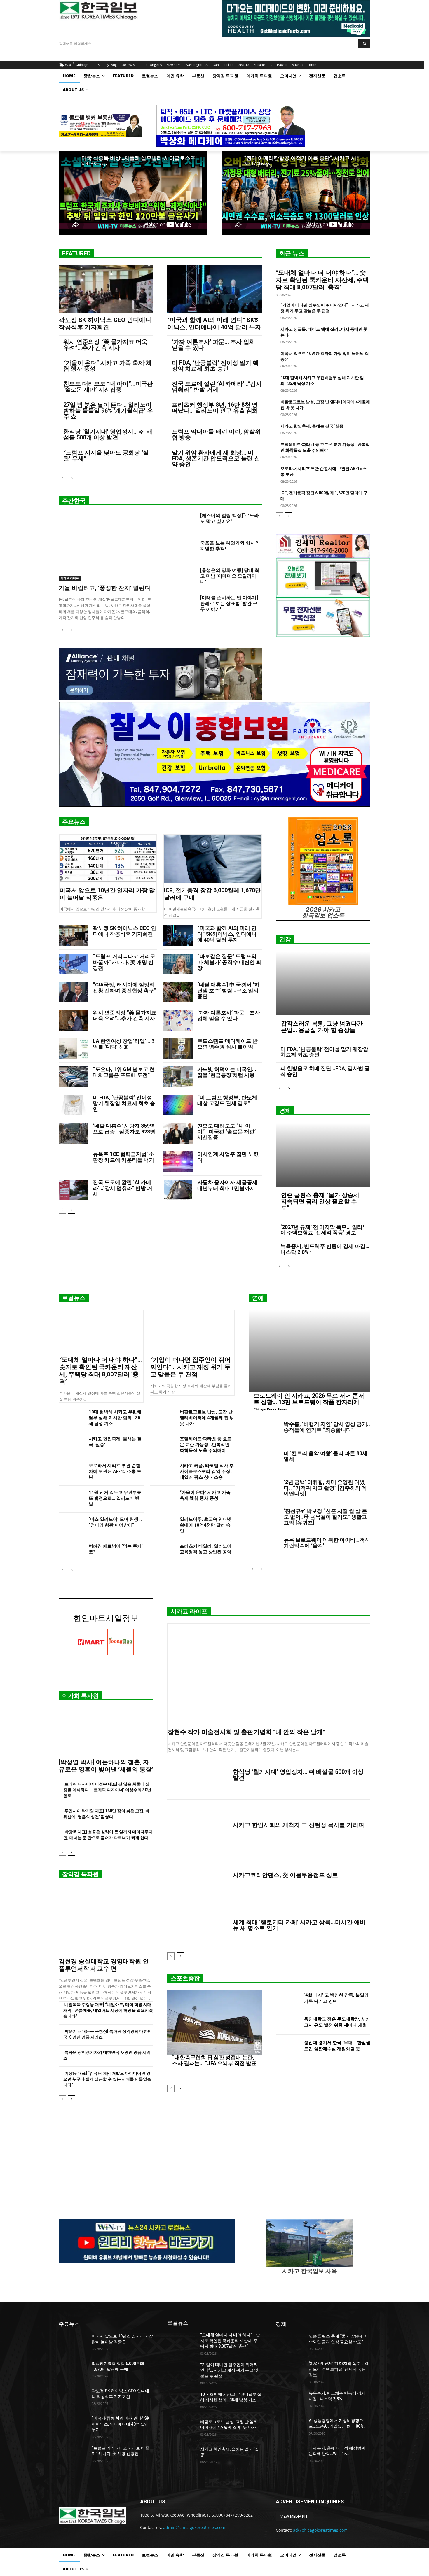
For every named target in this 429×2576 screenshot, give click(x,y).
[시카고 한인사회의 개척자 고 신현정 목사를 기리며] (198, 1825)
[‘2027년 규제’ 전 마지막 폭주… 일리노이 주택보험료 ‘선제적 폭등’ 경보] (290, 2371)
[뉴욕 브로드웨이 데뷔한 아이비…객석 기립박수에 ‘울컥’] (264, 1548)
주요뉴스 (74, 822)
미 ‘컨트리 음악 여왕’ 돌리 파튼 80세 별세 (326, 1456)
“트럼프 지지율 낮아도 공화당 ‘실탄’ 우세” (106, 455)
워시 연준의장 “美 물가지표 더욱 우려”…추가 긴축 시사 (105, 345)
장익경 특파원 (80, 1874)
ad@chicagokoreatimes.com (320, 2530)
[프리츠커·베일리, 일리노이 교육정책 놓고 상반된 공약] (162, 1552)
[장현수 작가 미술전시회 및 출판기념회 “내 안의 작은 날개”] (269, 1674)
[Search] (364, 43)
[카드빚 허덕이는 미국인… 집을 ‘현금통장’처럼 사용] (178, 1077)
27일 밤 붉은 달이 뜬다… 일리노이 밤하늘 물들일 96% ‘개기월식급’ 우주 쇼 (108, 411)
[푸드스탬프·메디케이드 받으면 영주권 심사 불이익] (178, 1048)
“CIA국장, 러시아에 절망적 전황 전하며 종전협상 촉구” (124, 988)
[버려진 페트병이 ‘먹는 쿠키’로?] (71, 1552)
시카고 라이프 (70, 578)
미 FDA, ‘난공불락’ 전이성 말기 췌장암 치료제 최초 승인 (215, 366)
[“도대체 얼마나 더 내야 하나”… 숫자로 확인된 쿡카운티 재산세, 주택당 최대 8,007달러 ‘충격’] (101, 1331)
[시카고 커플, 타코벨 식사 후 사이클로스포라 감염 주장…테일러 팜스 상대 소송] (162, 1472)
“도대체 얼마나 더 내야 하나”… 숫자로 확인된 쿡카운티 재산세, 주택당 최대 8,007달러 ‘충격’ (322, 280)
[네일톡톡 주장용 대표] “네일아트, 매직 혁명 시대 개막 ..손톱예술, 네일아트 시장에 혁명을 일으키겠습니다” (108, 2010)
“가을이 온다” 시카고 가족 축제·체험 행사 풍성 (107, 366)
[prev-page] (62, 479)
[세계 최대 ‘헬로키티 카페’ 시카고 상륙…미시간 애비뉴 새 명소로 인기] (198, 1925)
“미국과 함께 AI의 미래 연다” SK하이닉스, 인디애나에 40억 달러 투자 (214, 324)
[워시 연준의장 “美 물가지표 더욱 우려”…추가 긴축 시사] (73, 1020)
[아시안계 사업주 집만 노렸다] (178, 1162)
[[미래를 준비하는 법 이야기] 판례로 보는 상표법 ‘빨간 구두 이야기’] (181, 605)
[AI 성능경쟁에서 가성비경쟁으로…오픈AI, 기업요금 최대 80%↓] (290, 2428)
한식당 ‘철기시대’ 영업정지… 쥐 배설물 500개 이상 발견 (108, 434)
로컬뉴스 (74, 1298)
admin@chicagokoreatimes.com (194, 2527)
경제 (285, 1111)
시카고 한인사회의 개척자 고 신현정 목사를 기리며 (299, 1825)
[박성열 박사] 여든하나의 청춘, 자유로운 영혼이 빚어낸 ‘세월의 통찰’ (106, 1766)
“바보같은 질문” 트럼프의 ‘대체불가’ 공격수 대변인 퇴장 (229, 962)
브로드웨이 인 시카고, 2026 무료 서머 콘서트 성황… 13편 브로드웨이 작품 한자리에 (309, 1399)
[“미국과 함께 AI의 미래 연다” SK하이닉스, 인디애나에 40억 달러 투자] (214, 289)
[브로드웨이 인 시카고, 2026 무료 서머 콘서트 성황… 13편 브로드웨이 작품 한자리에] (309, 1351)
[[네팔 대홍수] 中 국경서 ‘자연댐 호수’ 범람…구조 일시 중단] (178, 992)
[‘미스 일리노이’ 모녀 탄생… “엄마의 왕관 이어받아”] (71, 1525)
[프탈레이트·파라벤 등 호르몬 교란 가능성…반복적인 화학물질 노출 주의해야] (162, 1445)
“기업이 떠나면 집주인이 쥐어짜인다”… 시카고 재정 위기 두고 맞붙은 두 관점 (190, 1367)
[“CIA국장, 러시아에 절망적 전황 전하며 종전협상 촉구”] (73, 992)
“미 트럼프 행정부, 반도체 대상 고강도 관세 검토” (227, 1100)
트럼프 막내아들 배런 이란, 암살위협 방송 (216, 434)
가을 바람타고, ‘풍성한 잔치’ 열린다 (105, 588)
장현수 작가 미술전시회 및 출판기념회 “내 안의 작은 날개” (247, 1732)
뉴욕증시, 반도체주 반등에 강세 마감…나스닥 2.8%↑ (325, 1249)
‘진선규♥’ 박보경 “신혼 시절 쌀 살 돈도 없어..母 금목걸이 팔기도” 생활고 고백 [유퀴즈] (325, 1517)
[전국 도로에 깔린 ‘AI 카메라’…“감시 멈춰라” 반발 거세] (73, 1190)
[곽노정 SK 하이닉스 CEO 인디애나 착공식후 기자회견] (106, 289)
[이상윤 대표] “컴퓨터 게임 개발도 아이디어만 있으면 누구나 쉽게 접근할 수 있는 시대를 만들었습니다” (107, 2079)
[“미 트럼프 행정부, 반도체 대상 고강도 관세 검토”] (178, 1105)
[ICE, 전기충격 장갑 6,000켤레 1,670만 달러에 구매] (212, 859)
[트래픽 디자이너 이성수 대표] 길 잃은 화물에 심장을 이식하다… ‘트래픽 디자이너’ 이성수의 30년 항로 (107, 1790)
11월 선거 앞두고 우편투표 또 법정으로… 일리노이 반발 (115, 1498)
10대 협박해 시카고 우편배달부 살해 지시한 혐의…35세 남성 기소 (115, 1418)
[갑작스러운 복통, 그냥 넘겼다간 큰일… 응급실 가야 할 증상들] (323, 983)
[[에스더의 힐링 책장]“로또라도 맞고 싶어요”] (181, 523)
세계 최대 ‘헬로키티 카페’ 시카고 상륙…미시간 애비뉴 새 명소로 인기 (299, 1925)
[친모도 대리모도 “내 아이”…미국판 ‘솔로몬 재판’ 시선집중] (178, 1133)
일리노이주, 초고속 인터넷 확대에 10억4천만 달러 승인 (206, 1525)
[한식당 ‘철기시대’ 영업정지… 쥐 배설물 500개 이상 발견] (198, 1775)
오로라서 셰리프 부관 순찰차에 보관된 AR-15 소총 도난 (115, 1471)
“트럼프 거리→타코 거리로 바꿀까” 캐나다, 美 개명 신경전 (124, 962)
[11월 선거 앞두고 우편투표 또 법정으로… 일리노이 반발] (71, 1498)
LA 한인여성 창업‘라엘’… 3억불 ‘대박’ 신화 (124, 1044)
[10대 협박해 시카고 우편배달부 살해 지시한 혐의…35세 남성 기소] (71, 1418)
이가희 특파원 (80, 1696)
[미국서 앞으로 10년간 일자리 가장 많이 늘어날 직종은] (108, 859)
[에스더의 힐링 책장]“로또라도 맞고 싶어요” (230, 518)
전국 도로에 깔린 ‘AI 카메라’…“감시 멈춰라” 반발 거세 (217, 387)
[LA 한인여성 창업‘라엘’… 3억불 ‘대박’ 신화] (73, 1048)
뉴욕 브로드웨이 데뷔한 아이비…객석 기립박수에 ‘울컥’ (327, 1543)
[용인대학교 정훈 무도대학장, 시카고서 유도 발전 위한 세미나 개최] (288, 2023)
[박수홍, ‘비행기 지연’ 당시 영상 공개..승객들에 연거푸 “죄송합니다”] (264, 1433)
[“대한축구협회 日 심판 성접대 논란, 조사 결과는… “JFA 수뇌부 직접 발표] (214, 2022)
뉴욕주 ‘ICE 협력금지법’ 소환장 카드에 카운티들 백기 (123, 1157)
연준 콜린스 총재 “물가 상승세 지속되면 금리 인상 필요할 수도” (320, 1201)
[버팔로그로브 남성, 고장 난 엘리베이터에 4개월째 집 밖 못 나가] (162, 1418)
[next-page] (72, 479)
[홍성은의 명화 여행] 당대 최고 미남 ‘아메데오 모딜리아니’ (230, 576)
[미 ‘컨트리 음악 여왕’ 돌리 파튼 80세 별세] (264, 1462)
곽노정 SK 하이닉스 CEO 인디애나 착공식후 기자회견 (105, 324)
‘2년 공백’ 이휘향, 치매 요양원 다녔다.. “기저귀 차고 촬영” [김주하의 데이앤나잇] (325, 1488)
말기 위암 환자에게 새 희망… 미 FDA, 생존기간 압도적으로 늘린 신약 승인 (216, 458)
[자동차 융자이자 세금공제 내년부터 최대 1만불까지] (178, 1190)
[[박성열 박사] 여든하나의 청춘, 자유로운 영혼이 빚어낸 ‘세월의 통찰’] (106, 1731)
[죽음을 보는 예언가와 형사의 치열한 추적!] (181, 550)
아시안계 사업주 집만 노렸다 (228, 1157)
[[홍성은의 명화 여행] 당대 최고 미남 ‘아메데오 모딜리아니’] (181, 577)
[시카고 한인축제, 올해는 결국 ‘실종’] (71, 1445)
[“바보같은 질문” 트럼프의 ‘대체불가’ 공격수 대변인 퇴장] (178, 964)
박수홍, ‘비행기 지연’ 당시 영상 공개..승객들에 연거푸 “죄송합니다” (327, 1427)
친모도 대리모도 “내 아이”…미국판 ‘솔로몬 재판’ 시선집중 (108, 387)
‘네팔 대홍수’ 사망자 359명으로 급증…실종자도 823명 (124, 1129)
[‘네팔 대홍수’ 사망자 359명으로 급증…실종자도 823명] (73, 1133)
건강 (285, 939)
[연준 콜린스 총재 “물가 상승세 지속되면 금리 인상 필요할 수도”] (323, 1155)
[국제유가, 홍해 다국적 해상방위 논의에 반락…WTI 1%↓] (290, 2455)
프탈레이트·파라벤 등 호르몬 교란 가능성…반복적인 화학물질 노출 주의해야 (206, 1445)
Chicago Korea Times (270, 1409)
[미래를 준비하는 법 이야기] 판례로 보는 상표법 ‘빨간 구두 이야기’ (229, 603)
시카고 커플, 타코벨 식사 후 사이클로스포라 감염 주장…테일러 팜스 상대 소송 (207, 1471)
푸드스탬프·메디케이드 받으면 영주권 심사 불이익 (227, 1044)
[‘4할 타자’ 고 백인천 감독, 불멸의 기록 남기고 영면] (288, 1999)
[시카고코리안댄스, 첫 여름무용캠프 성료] (198, 1875)
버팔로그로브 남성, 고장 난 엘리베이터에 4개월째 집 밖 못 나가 (207, 1418)
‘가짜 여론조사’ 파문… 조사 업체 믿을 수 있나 (213, 345)
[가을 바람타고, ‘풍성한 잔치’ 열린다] (106, 547)
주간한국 (74, 501)
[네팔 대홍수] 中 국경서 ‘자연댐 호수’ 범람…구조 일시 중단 (228, 990)
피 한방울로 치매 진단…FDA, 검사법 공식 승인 (325, 1071)
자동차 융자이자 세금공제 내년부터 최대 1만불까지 (227, 1185)
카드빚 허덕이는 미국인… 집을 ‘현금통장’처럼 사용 (227, 1072)
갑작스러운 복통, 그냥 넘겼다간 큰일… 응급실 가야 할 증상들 (322, 1027)
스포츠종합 (185, 1978)
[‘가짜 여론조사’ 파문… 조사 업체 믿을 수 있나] (178, 1020)
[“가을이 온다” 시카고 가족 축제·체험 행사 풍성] (162, 1498)
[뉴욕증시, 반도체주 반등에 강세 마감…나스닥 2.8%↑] (290, 2400)
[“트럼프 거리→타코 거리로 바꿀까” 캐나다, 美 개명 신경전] (73, 964)
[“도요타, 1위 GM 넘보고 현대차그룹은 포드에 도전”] (73, 1077)
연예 (258, 1298)
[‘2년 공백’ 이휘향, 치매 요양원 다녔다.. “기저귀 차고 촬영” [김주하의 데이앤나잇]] (264, 1491)
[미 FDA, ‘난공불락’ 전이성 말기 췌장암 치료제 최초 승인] (73, 1105)
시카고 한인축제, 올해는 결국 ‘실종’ (313, 426)
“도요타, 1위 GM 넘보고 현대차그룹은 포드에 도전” (124, 1072)
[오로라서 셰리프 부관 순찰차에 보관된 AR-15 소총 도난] (71, 1472)
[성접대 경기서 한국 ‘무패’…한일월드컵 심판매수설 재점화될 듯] (288, 2047)
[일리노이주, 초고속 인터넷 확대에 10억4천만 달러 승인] (162, 1525)
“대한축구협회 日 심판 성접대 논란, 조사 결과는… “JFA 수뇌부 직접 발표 (214, 2060)
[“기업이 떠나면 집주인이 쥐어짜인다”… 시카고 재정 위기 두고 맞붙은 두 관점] (192, 1331)
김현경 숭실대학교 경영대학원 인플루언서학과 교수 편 (104, 1965)
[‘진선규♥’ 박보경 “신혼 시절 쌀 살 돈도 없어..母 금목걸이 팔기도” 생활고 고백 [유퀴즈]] (264, 1520)
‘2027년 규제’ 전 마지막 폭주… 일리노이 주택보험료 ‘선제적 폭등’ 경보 (324, 1230)
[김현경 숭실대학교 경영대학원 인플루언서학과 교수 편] (106, 1920)
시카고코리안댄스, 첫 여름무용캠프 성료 (285, 1875)
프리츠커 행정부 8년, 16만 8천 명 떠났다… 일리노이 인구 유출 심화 (215, 408)
